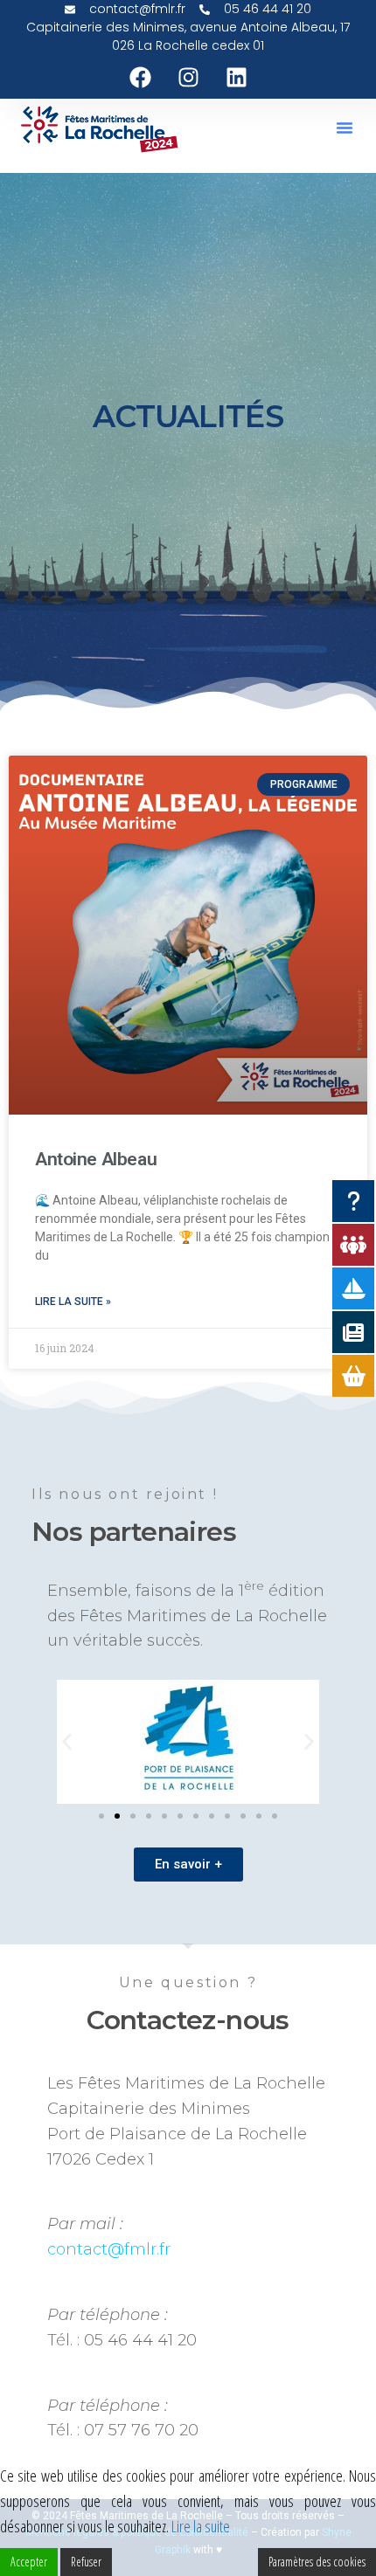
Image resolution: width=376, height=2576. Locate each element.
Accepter (29, 2562)
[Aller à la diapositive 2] (117, 1816)
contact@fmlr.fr (109, 2249)
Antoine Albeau (96, 1159)
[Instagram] (188, 77)
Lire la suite (201, 2526)
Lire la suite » (73, 1302)
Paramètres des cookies (317, 2562)
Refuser (86, 2562)
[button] (345, 128)
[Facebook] (140, 77)
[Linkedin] (236, 77)
